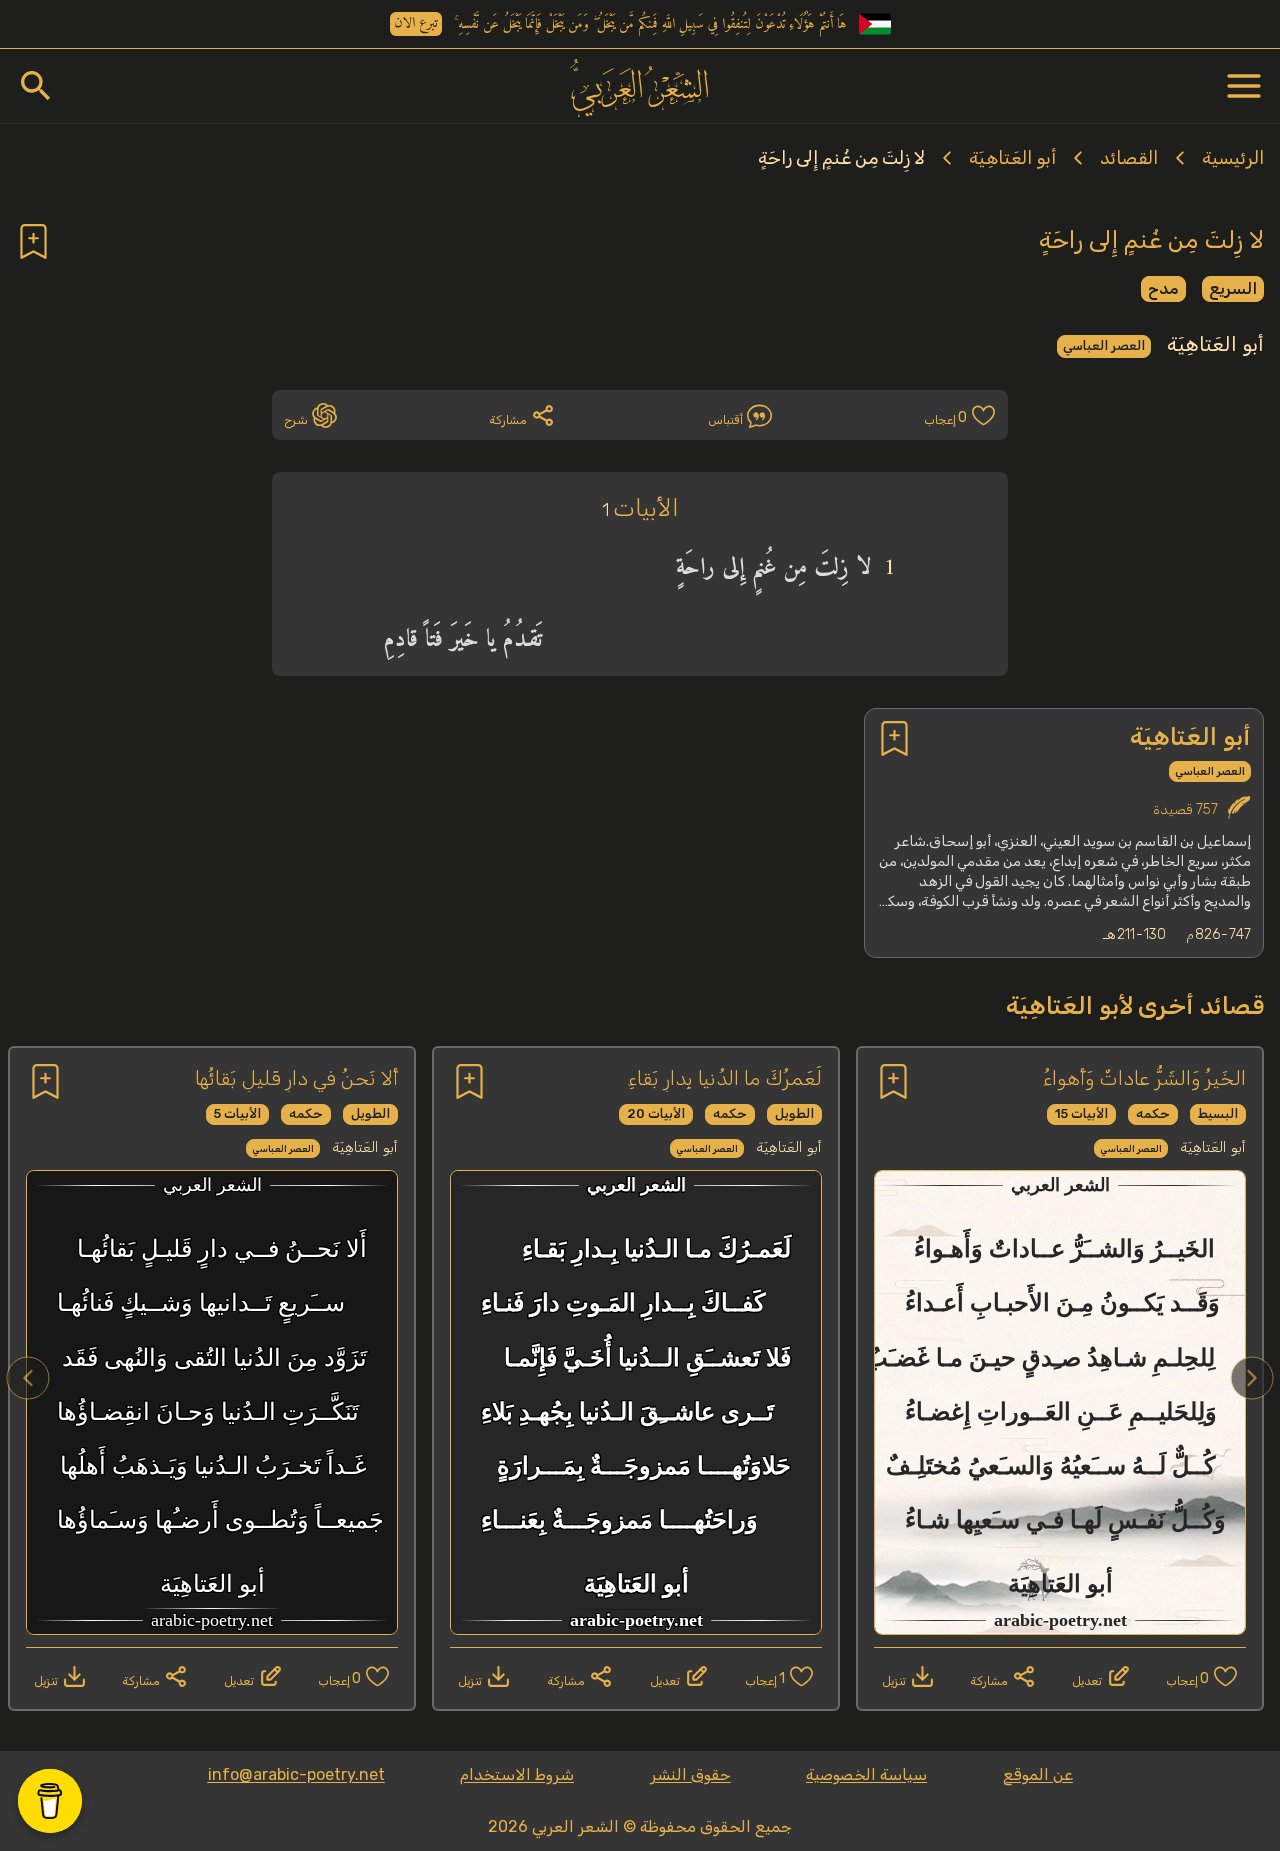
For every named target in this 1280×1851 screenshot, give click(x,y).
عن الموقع (1038, 1774)
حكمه (1153, 1113)
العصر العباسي (1104, 345)
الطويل (794, 1113)
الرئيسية (1233, 158)
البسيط (1218, 1113)
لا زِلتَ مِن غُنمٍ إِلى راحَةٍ (841, 158)
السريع (1233, 288)
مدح (1163, 288)
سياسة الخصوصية (866, 1774)
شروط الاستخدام (517, 1774)
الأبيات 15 (1081, 1113)
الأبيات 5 (237, 1113)
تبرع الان (416, 24)
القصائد (1129, 158)
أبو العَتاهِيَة (1012, 158)
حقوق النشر (690, 1774)
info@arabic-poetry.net (296, 1774)
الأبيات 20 (656, 1113)
